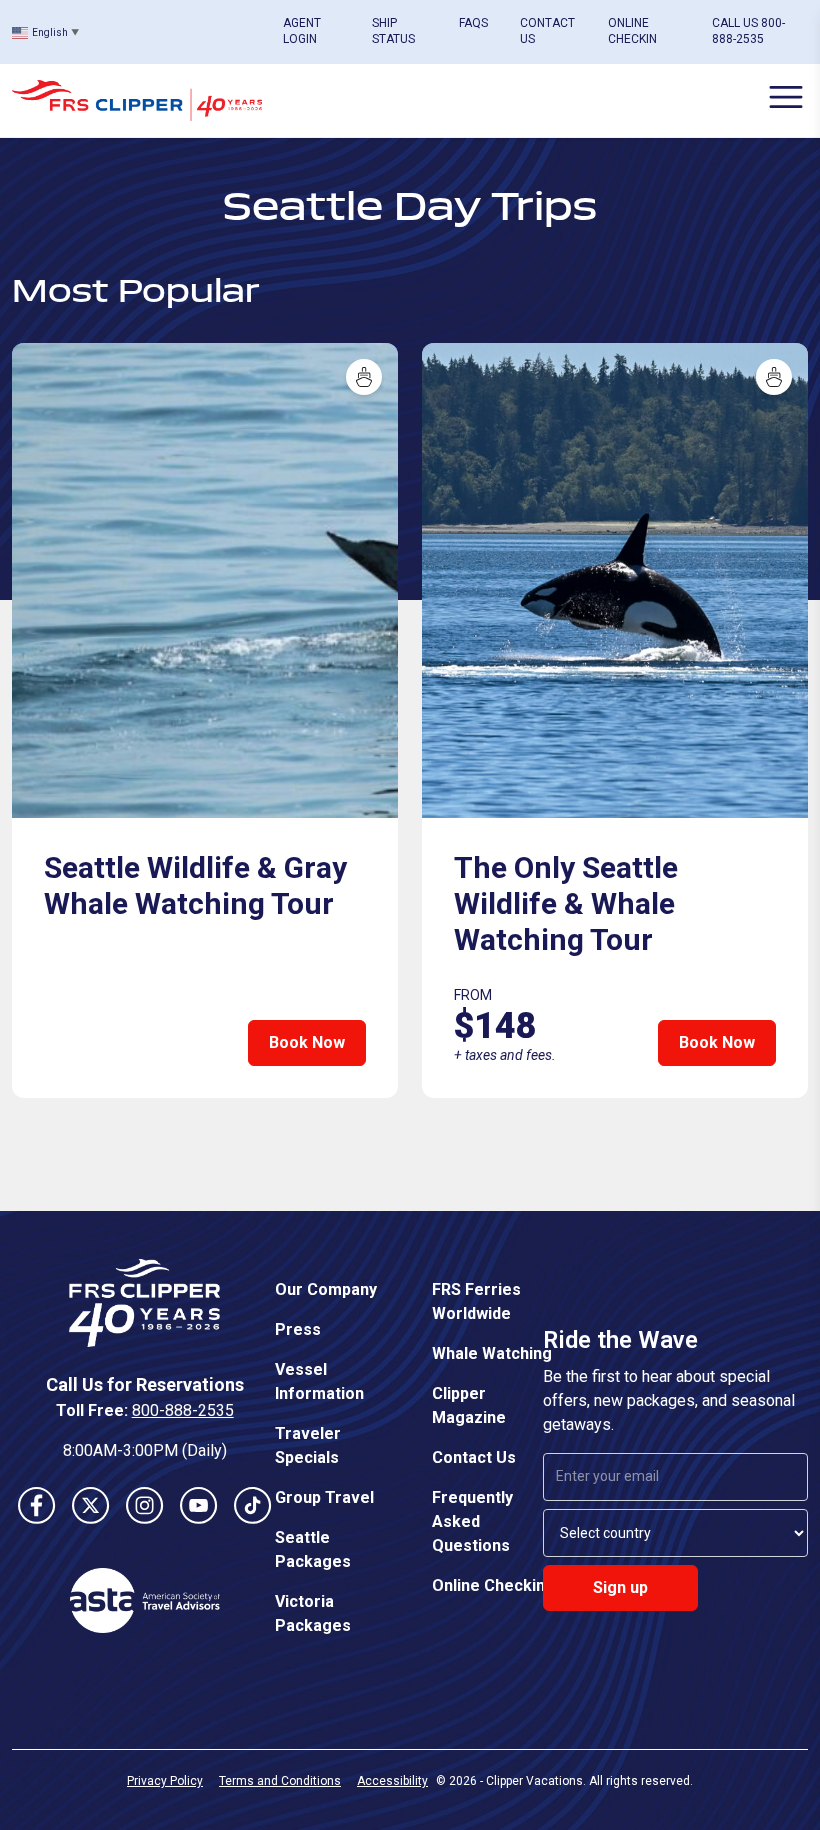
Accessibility (392, 1781)
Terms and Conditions (280, 1781)
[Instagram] (145, 1505)
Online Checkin (488, 1585)
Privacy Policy (165, 1781)
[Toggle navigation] (786, 97)
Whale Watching (492, 1353)
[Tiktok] (253, 1505)
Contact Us (474, 1457)
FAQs (473, 23)
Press (298, 1329)
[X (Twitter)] (91, 1505)
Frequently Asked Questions (472, 1521)
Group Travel (324, 1497)
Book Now (307, 1042)
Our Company (326, 1289)
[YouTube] (199, 1505)
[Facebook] (37, 1505)
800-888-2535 (183, 1410)
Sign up (620, 1587)
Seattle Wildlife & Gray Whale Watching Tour (195, 885)
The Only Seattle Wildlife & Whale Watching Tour (566, 903)
